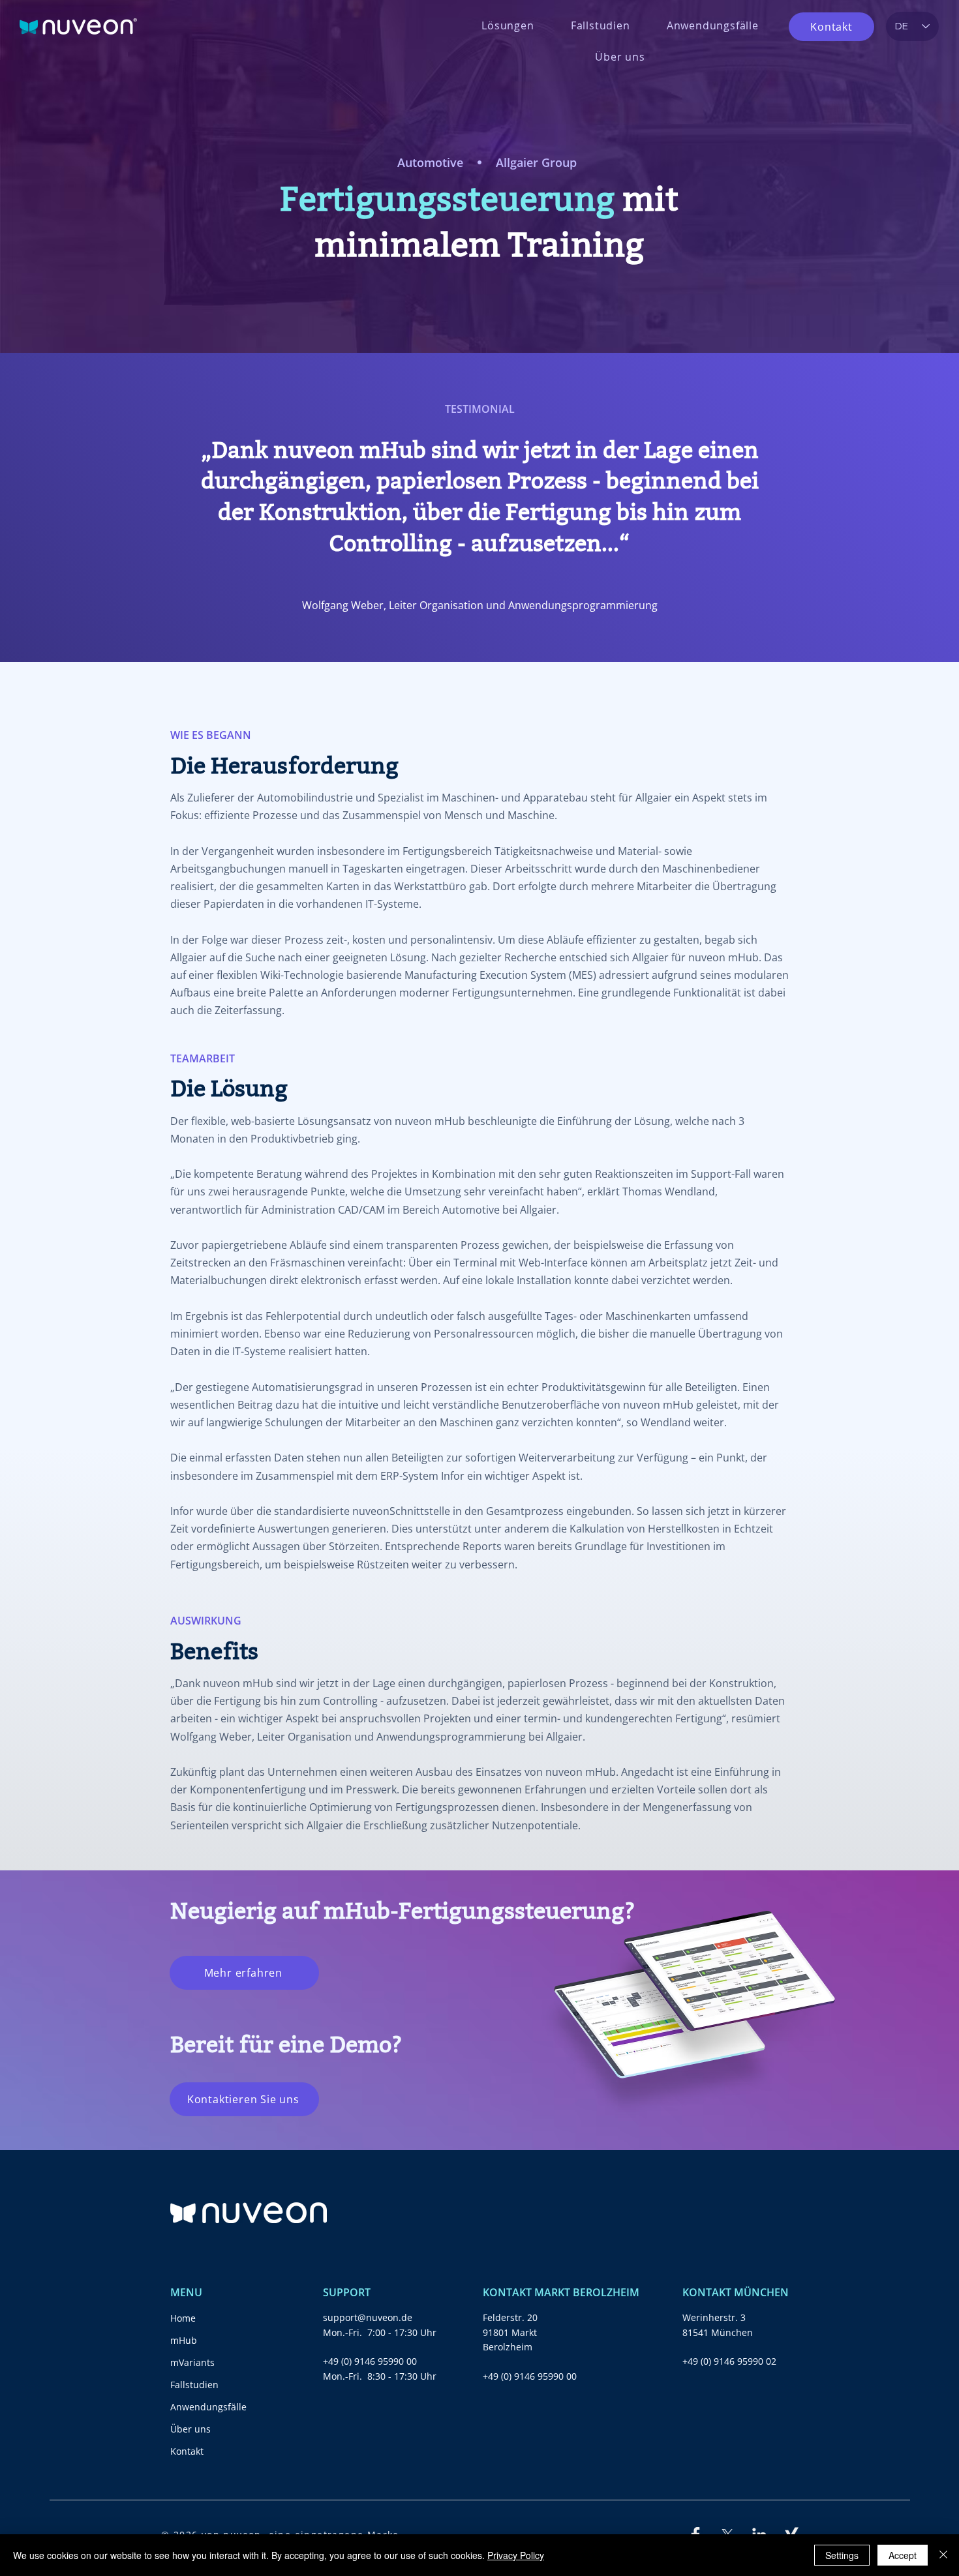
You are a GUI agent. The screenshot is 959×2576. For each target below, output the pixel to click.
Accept (903, 2555)
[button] (508, 25)
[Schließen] (943, 2555)
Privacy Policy (516, 2555)
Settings (842, 2555)
